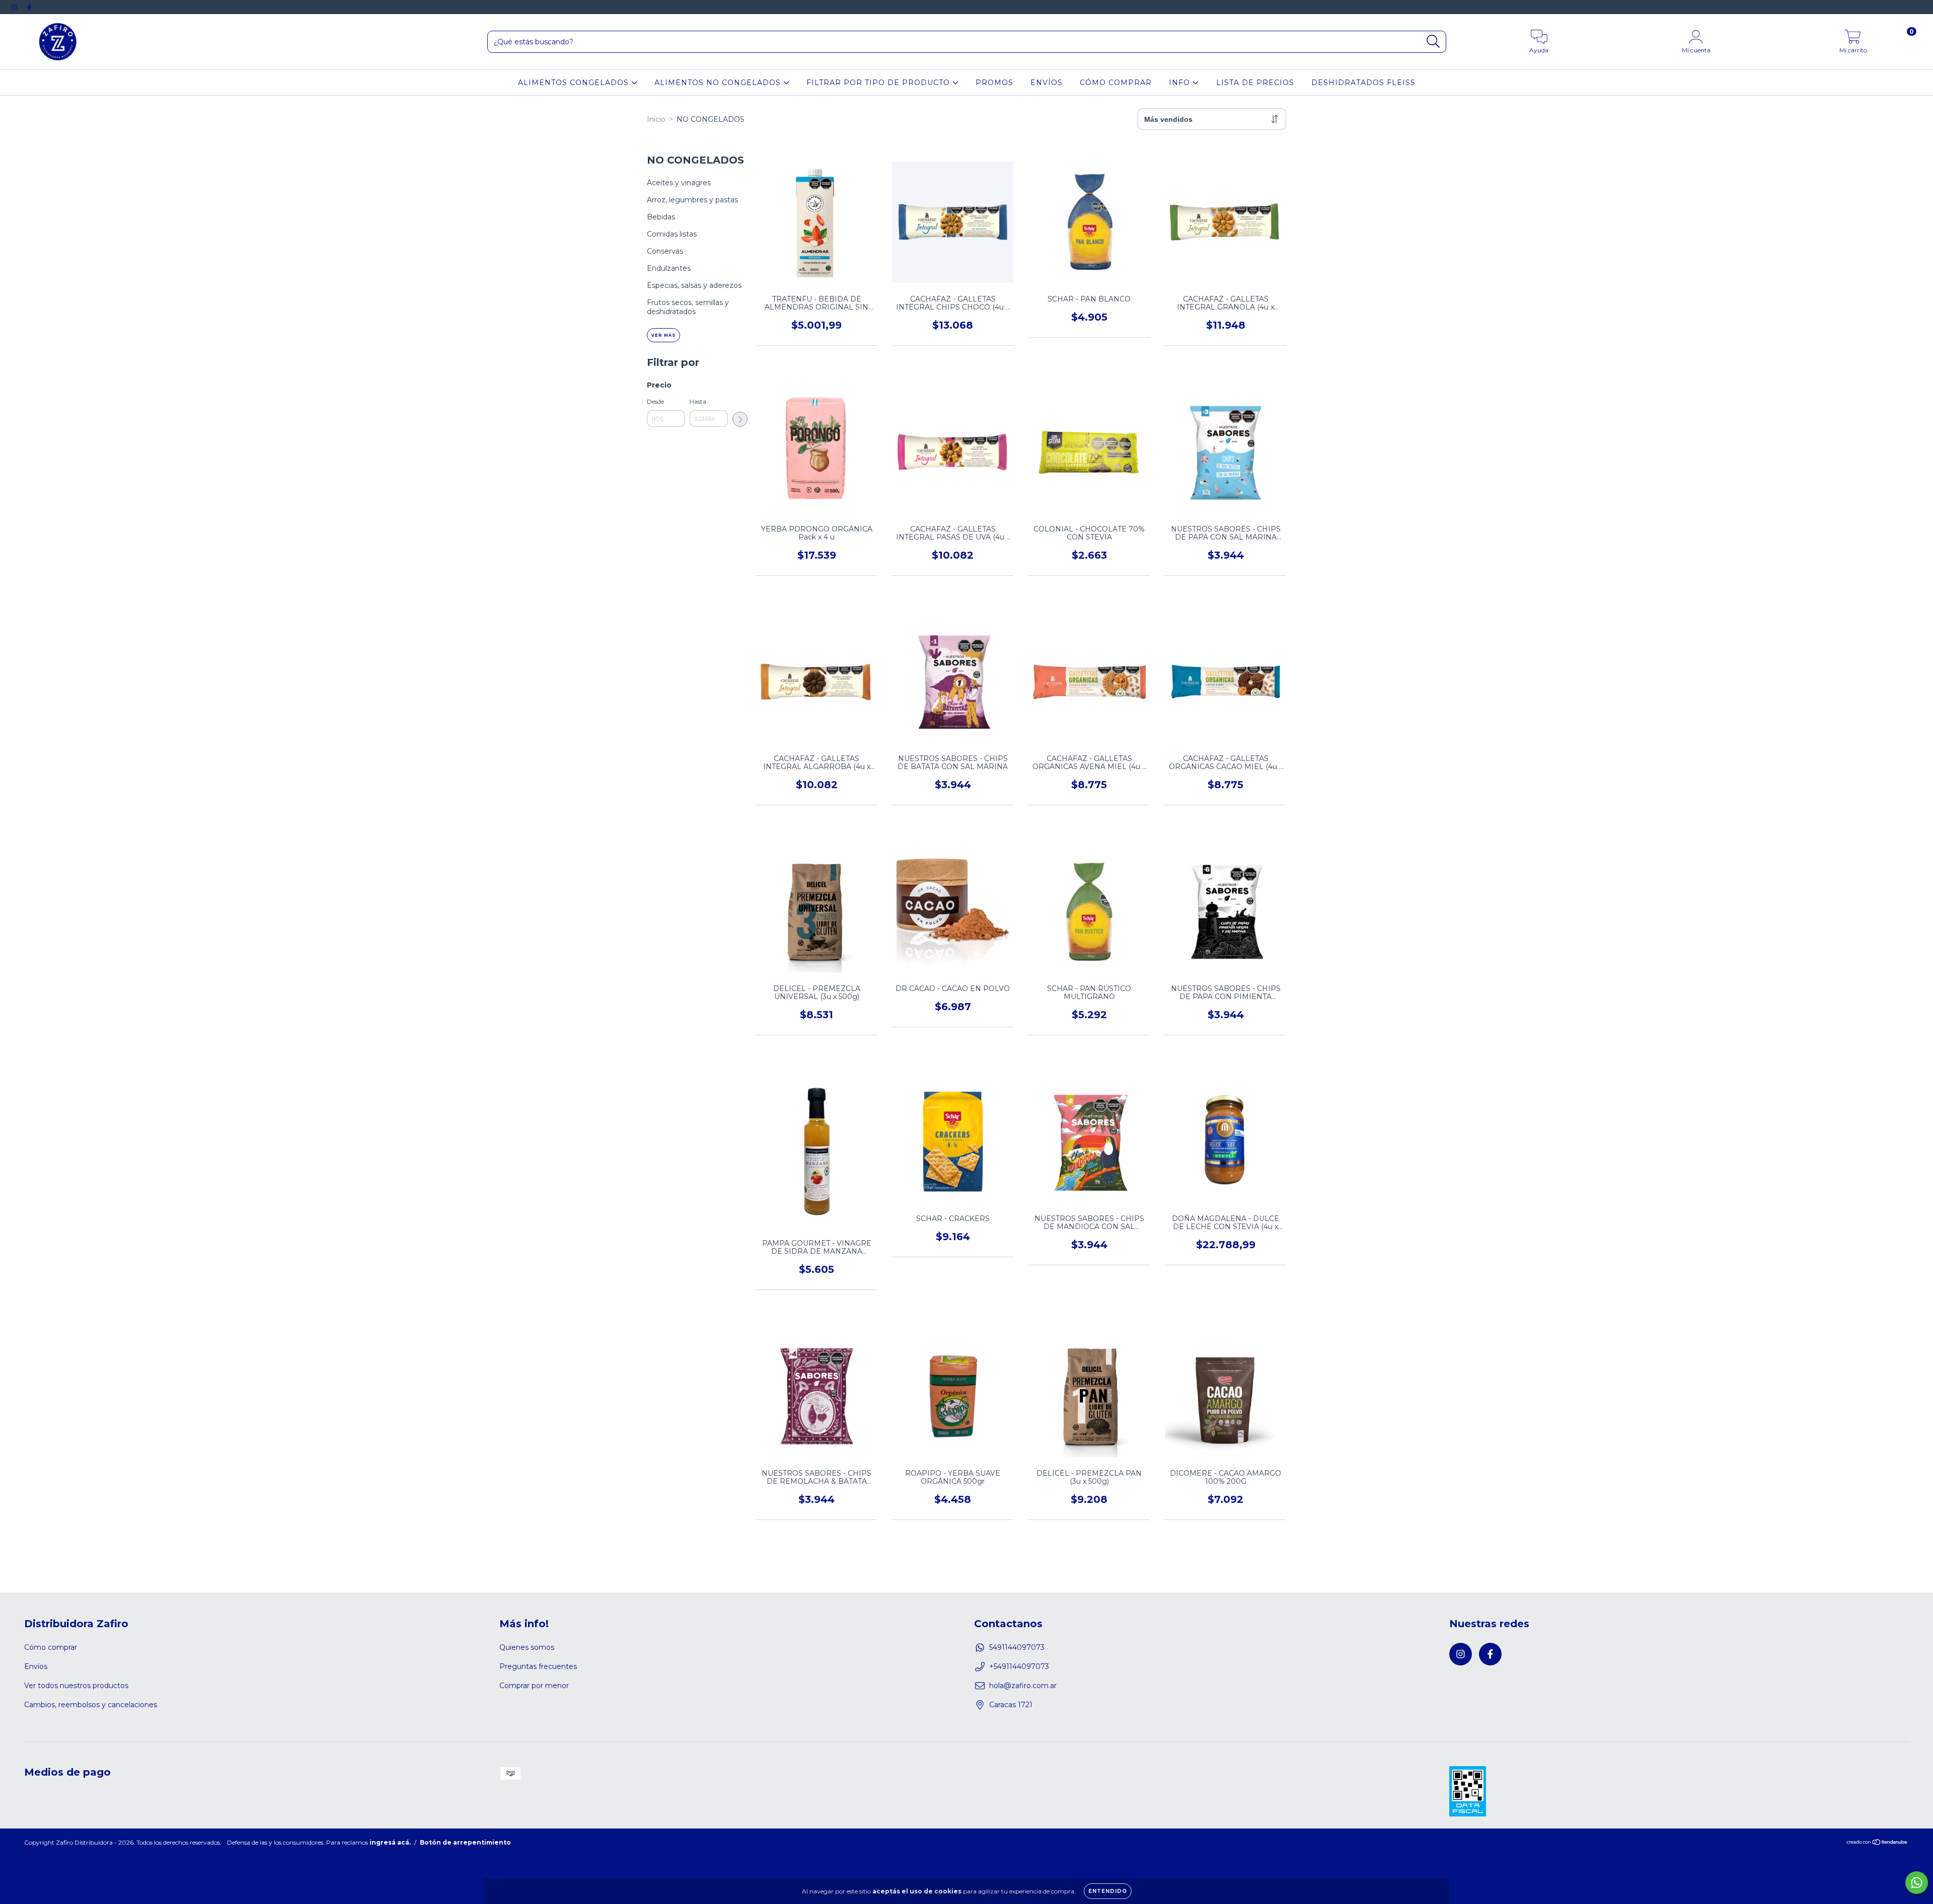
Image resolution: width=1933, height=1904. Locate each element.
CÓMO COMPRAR (1116, 83)
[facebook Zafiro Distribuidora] (29, 7)
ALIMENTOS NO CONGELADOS (719, 83)
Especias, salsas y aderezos (694, 285)
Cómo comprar (51, 1647)
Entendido (1108, 1891)
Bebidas (661, 217)
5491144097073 (1017, 1647)
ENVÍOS (1047, 83)
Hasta (698, 401)
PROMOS (994, 83)
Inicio (656, 119)
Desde (655, 401)
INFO (1181, 83)
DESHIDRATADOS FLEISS (1363, 83)
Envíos (36, 1666)
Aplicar (740, 419)
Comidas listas (672, 234)
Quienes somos (527, 1647)
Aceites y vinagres (679, 183)
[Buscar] (1433, 42)
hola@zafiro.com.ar (1023, 1686)
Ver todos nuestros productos (76, 1686)
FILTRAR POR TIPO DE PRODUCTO (879, 83)
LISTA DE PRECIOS (1255, 83)
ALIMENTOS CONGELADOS (575, 83)
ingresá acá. (390, 1842)
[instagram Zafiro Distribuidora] (15, 7)
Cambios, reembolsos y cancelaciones (91, 1705)
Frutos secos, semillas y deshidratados (688, 307)
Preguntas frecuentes (538, 1666)
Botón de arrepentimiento (465, 1842)
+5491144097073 (1019, 1666)
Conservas (665, 251)
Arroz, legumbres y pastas (692, 200)
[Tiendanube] (1877, 1843)
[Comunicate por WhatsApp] (1917, 1883)
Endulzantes (669, 268)
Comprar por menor (534, 1686)
